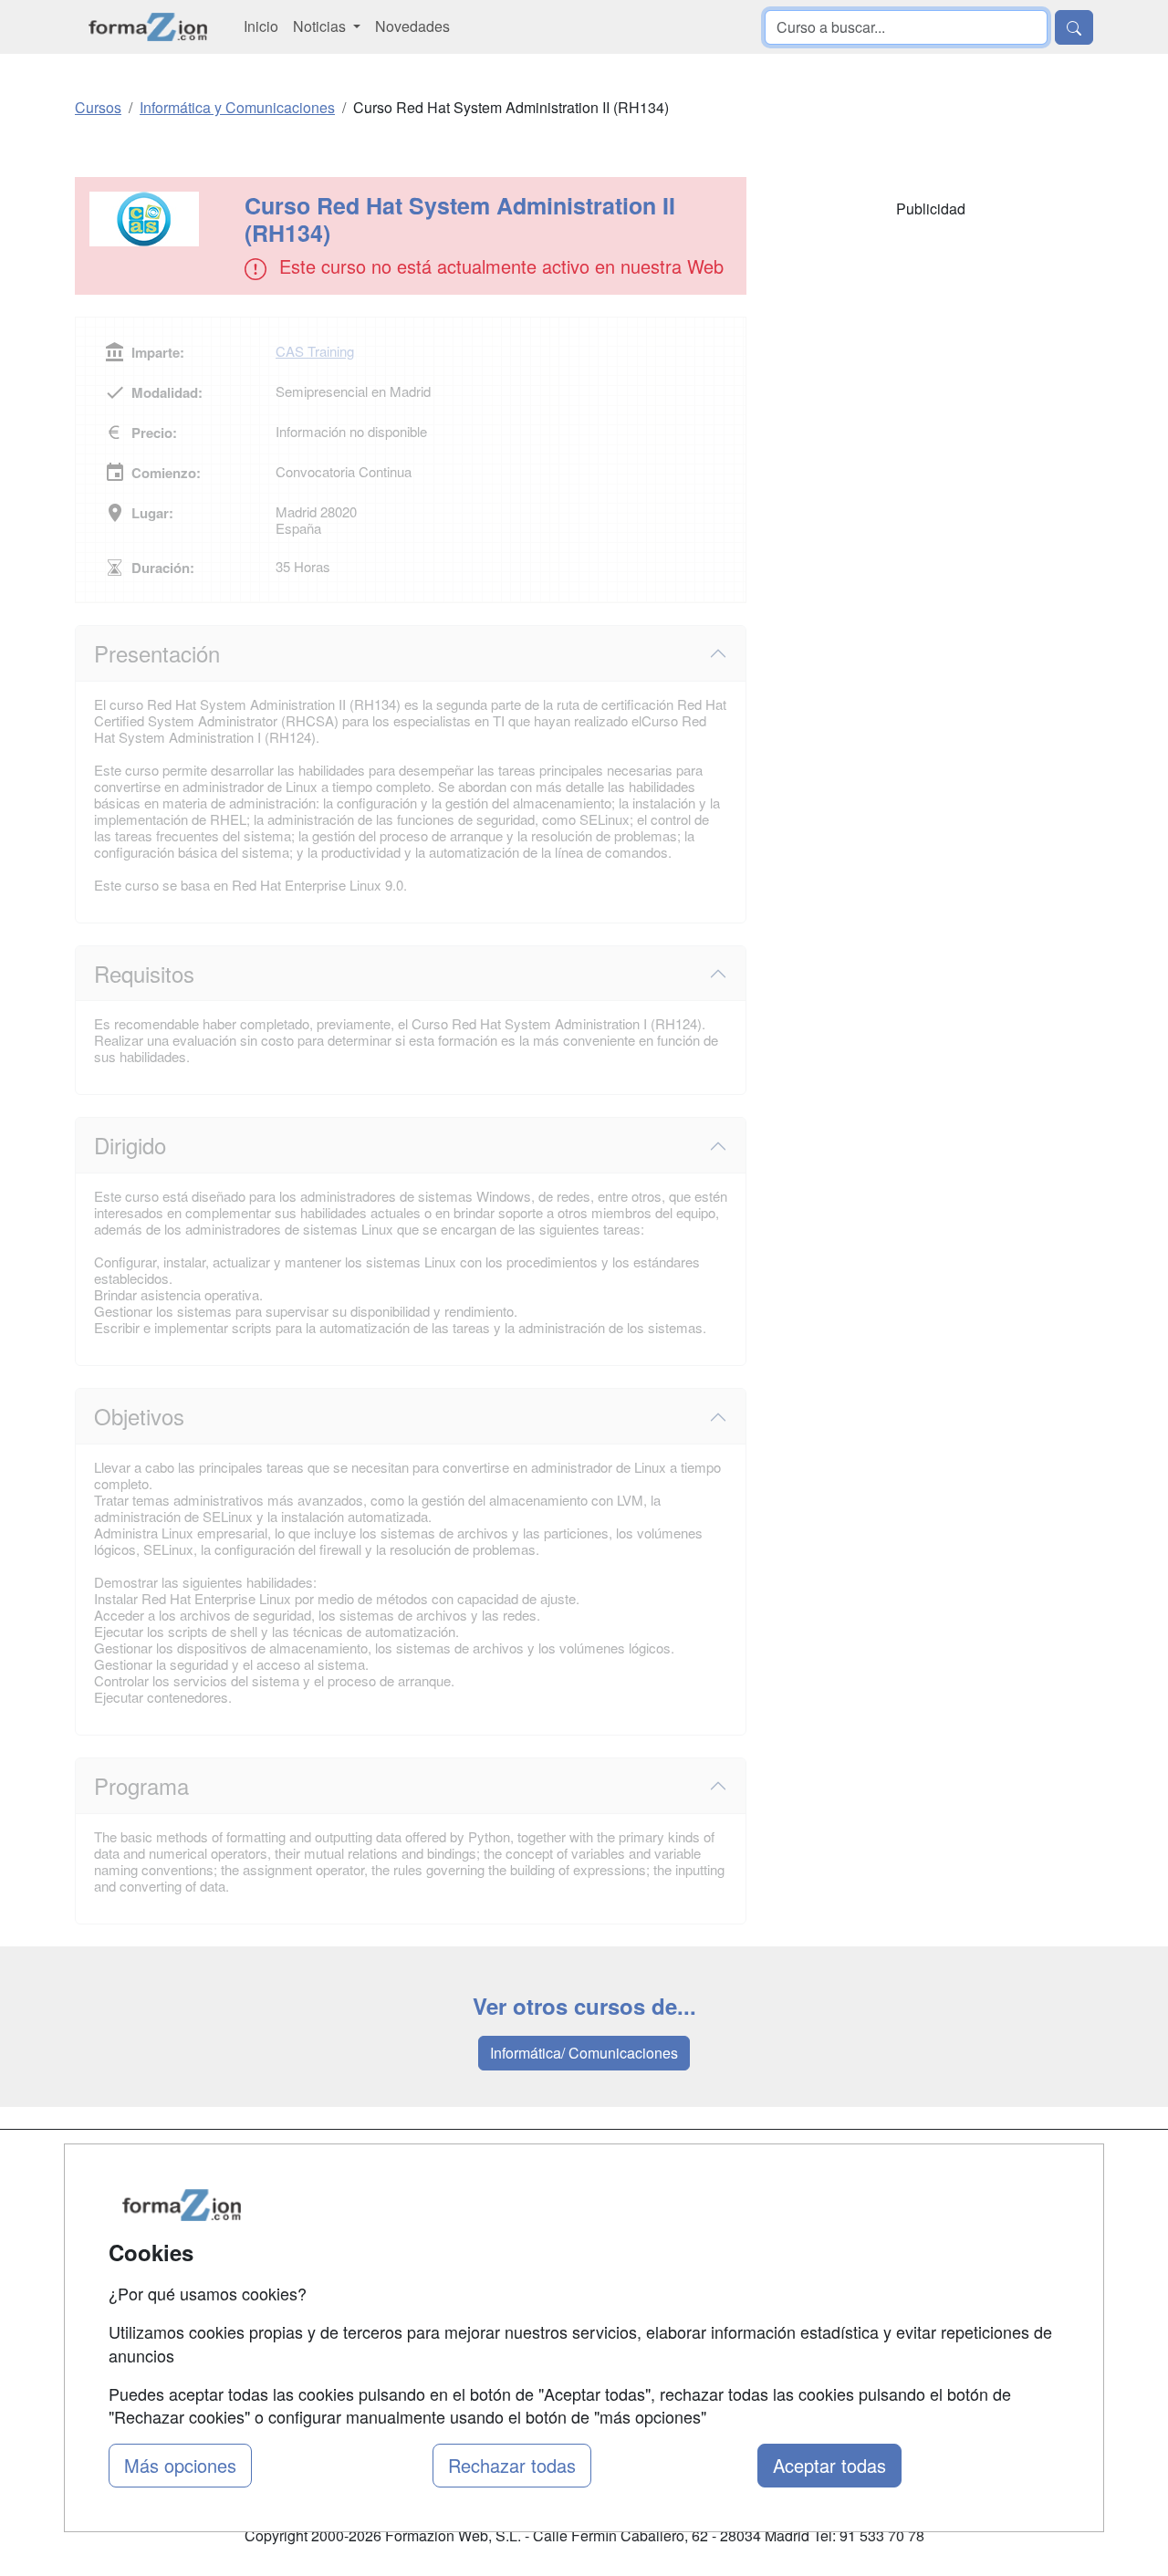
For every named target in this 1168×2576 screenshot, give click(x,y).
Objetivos (139, 1416)
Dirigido (130, 1145)
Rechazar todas (512, 2465)
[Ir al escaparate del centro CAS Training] (162, 219)
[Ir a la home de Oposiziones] (148, 27)
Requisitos (144, 973)
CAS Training (315, 351)
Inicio (261, 26)
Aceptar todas (829, 2465)
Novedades (412, 26)
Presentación (157, 653)
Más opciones (180, 2465)
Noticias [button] (321, 26)
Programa (141, 1785)
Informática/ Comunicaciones (584, 2053)
